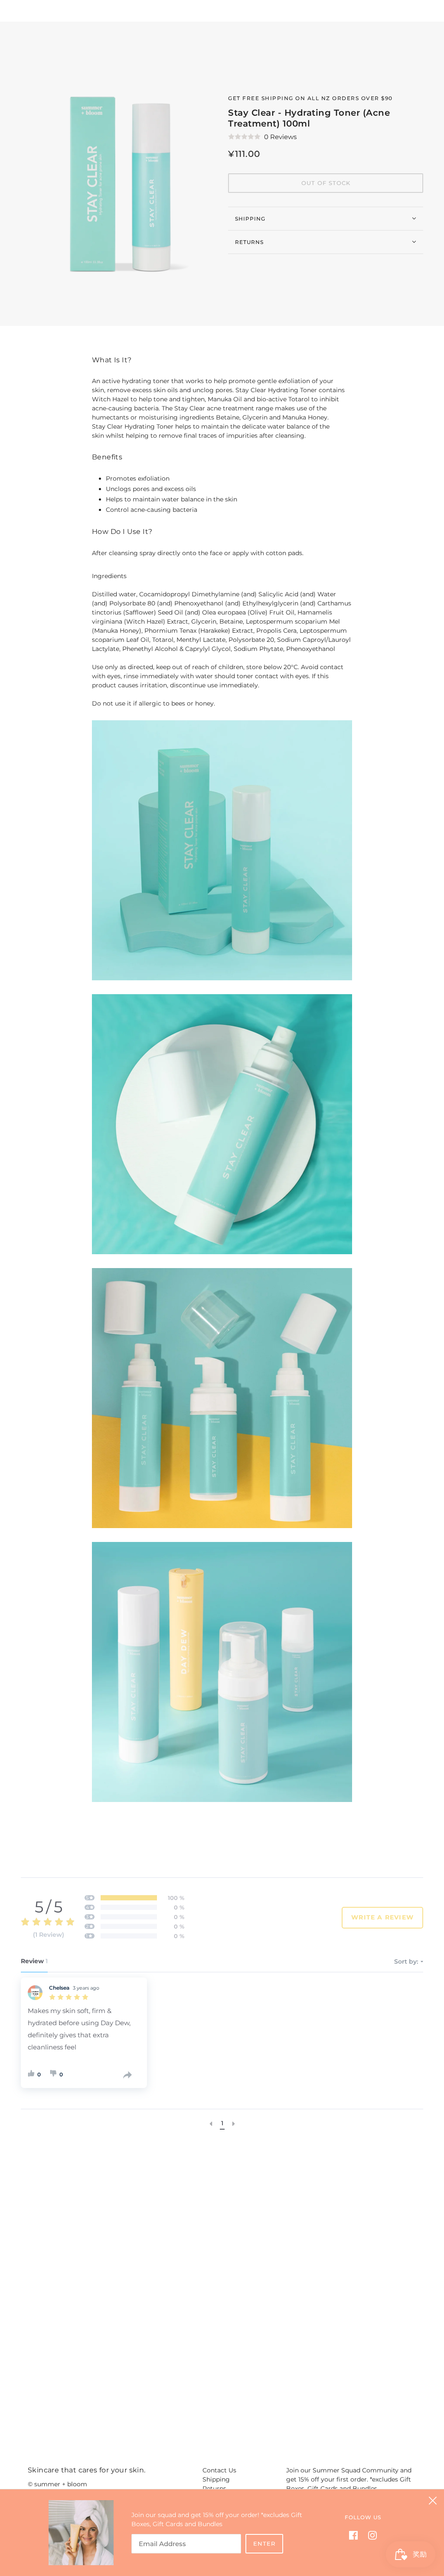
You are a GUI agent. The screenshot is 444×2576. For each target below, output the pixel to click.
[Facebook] (356, 2535)
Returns (249, 242)
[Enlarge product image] (118, 174)
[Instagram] (370, 2535)
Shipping (250, 219)
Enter (264, 2543)
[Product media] (222, 850)
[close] (433, 2501)
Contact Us (219, 2470)
